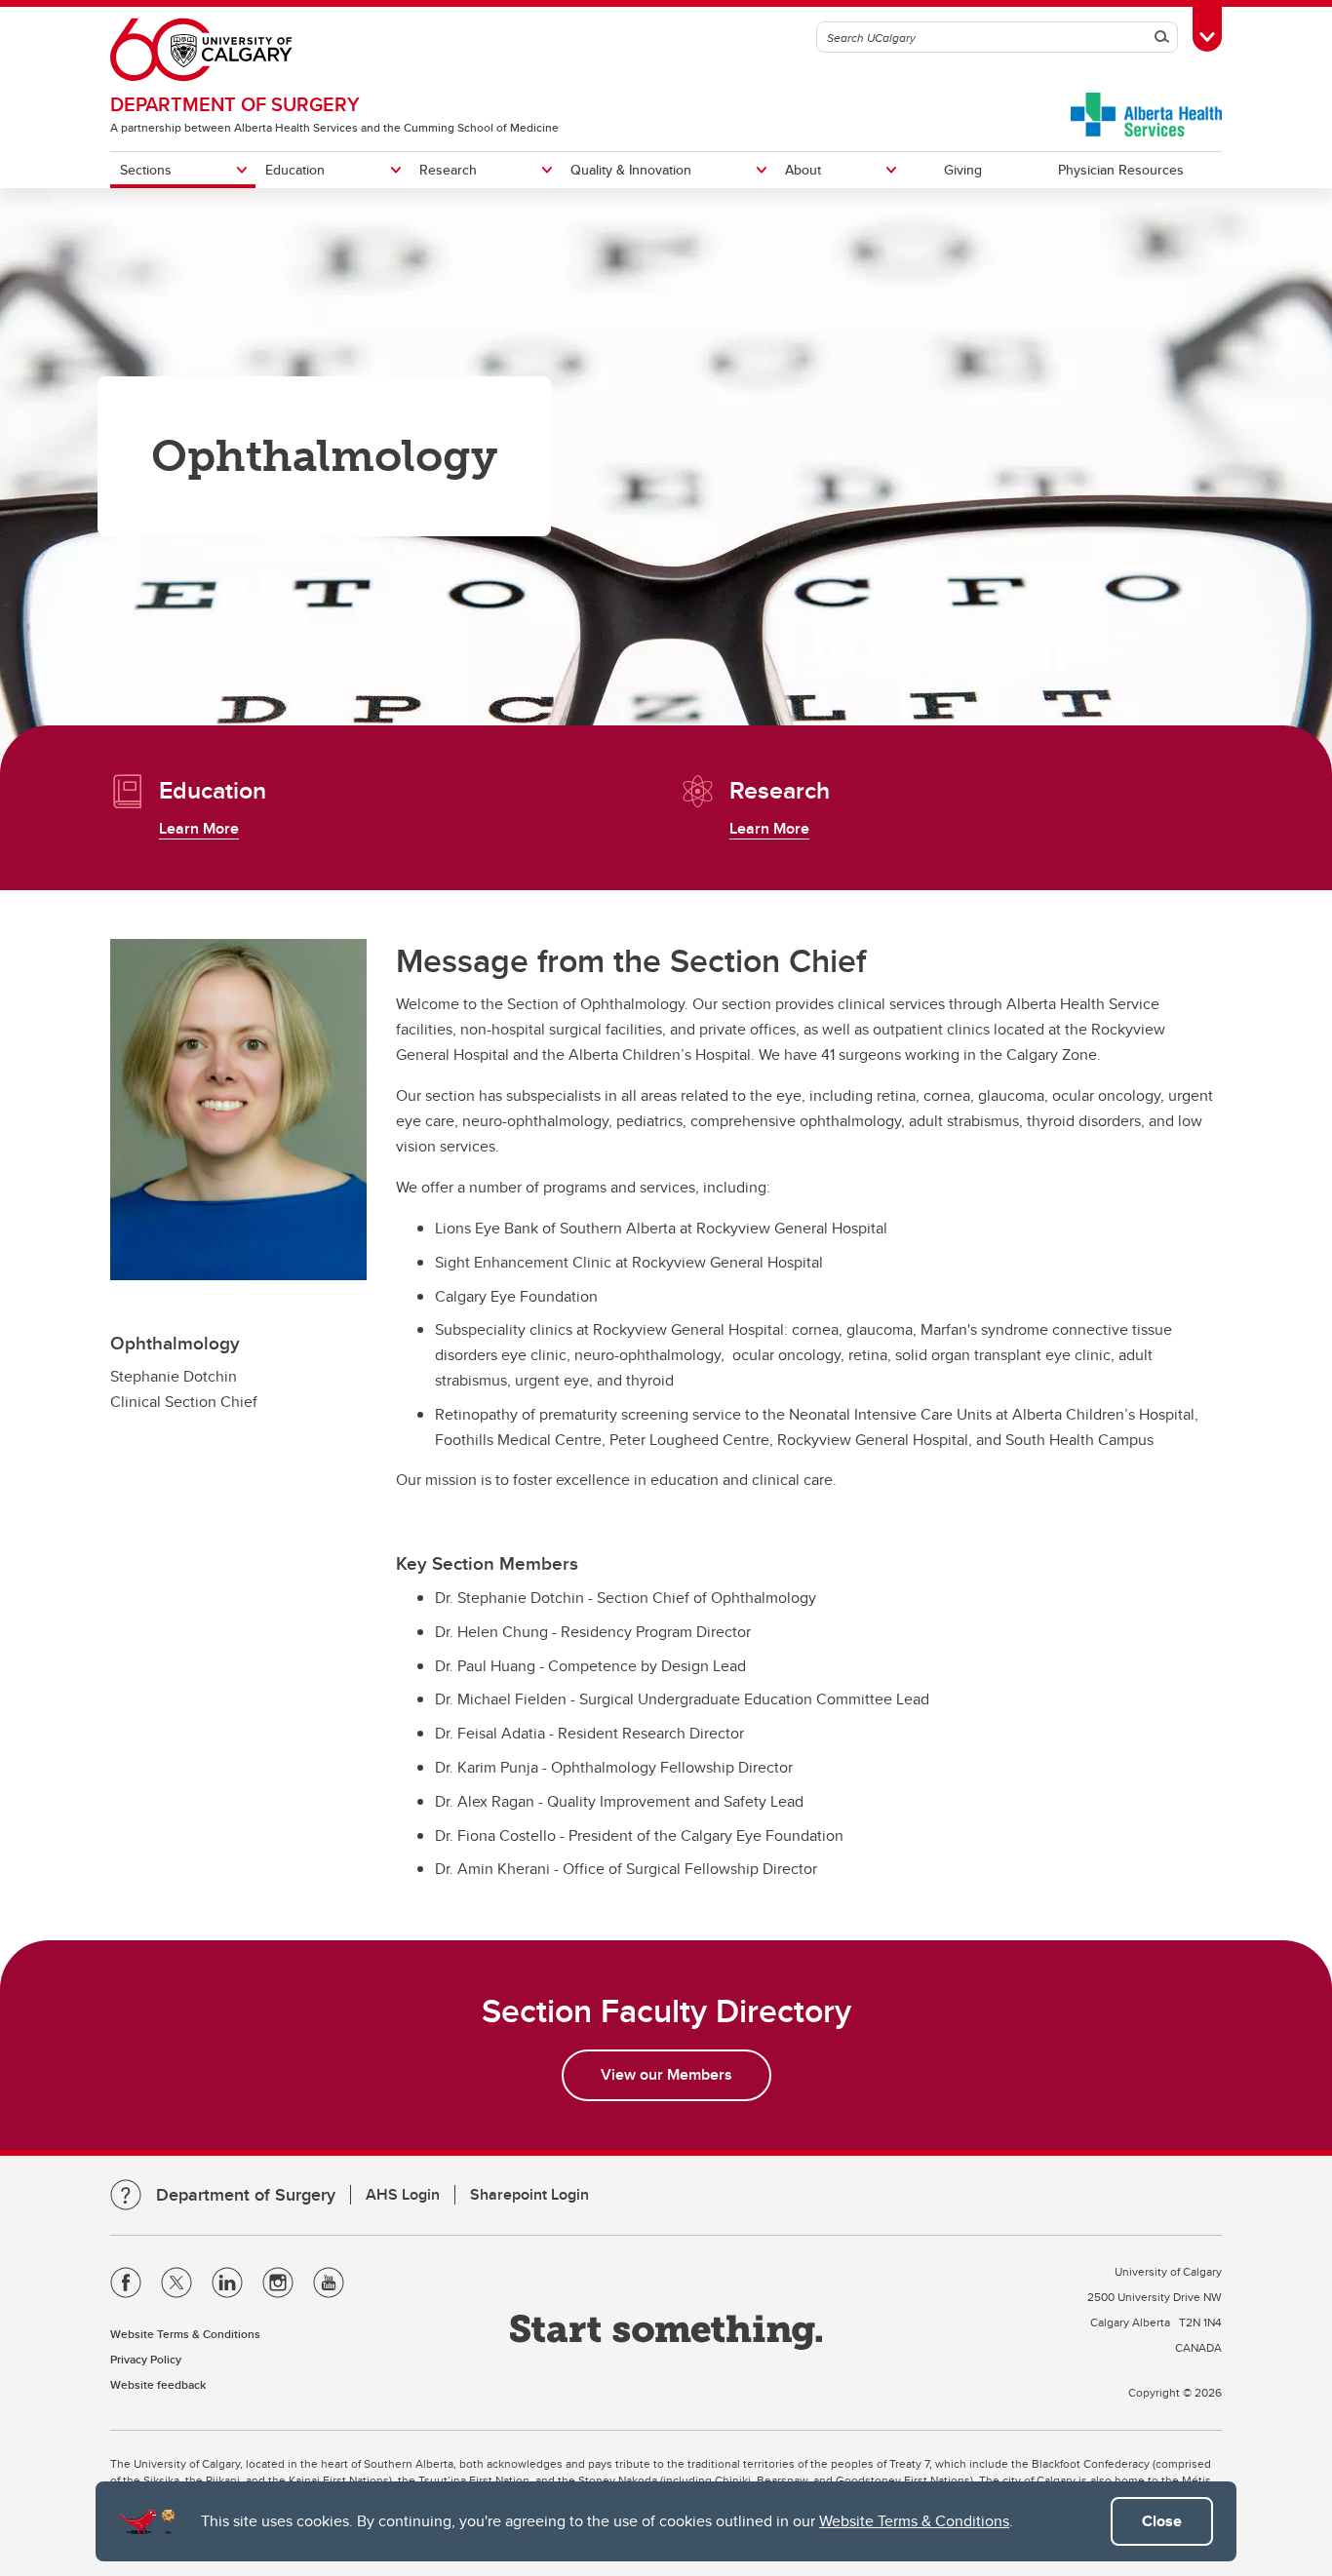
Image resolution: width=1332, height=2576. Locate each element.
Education (295, 170)
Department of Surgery (235, 104)
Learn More (199, 828)
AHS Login (403, 2194)
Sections (146, 170)
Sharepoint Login (529, 2194)
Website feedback (158, 2384)
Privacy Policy (146, 2359)
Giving (963, 170)
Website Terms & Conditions (914, 2521)
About (803, 170)
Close (1162, 2521)
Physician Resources (1121, 170)
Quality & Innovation (631, 170)
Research (448, 170)
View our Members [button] (666, 2074)
